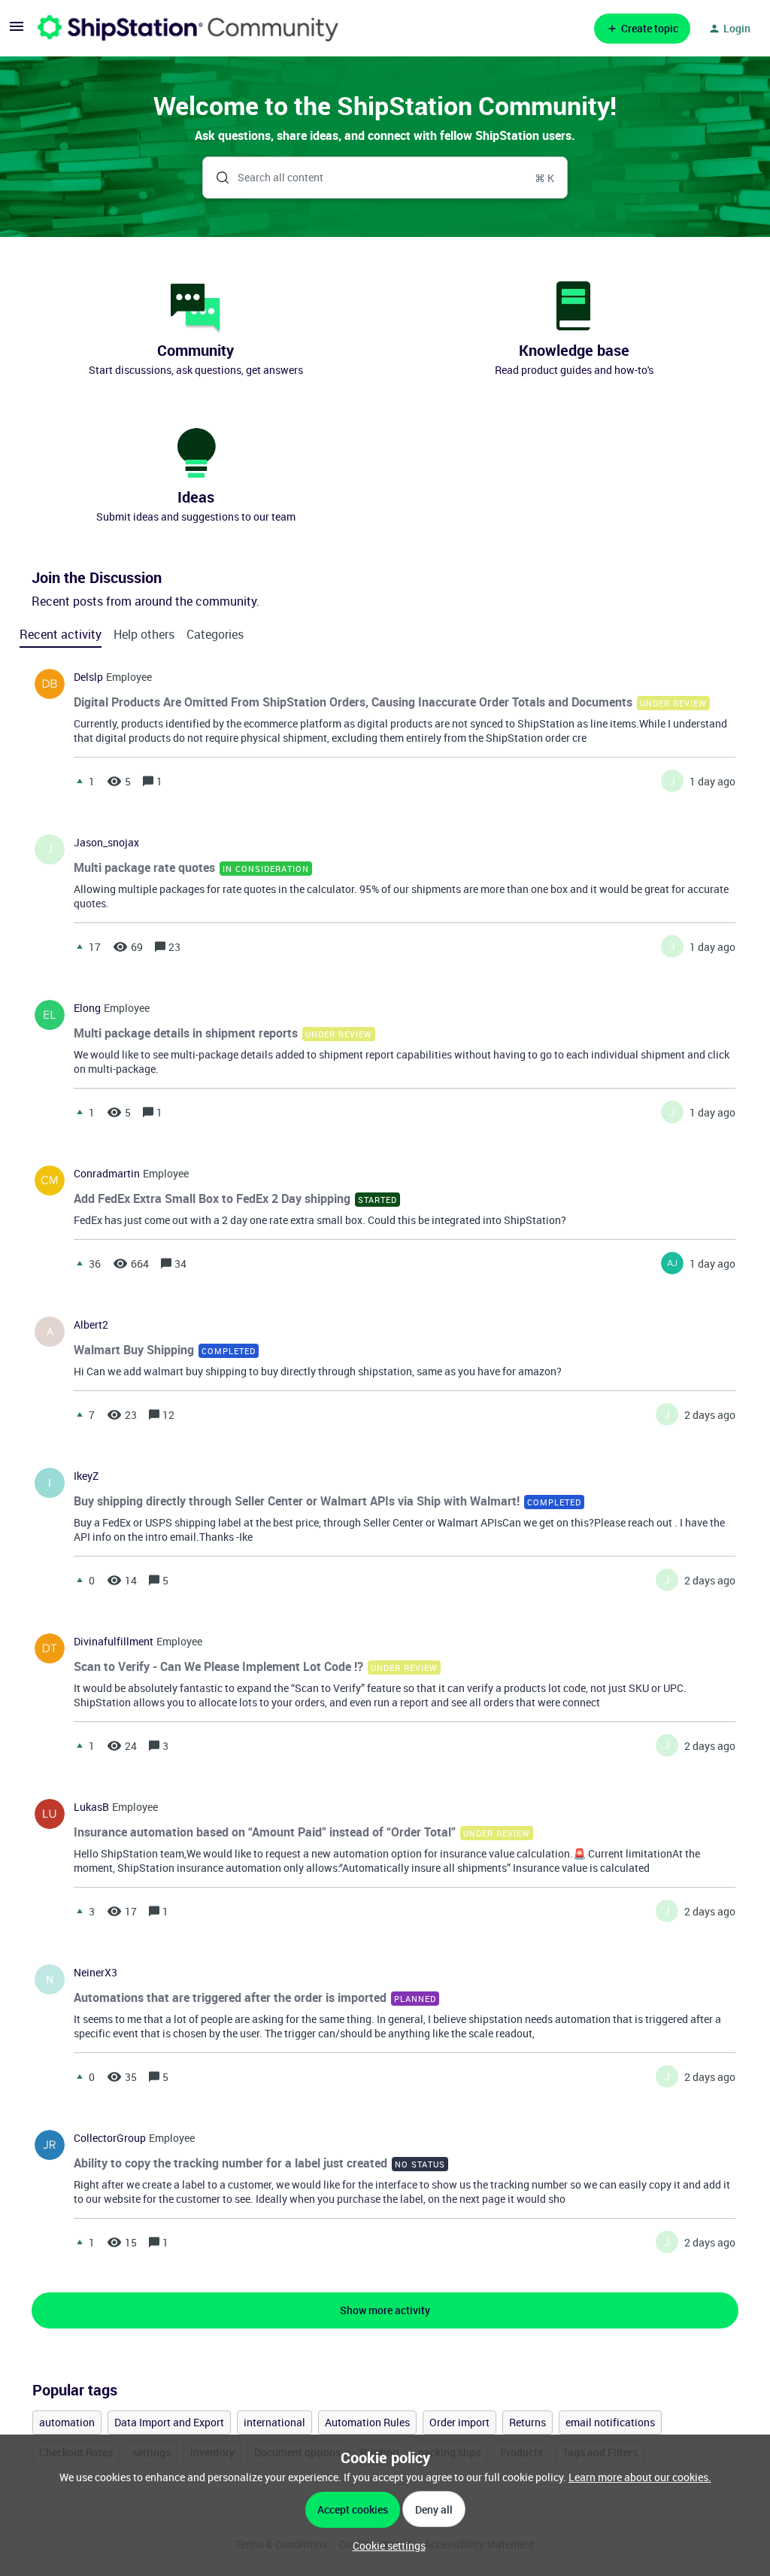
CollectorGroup (110, 2138)
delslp (88, 677)
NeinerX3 (95, 1973)
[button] (385, 2546)
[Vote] (80, 781)
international (274, 2422)
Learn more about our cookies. (640, 2477)
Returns (527, 2422)
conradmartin (107, 1174)
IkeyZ (86, 1476)
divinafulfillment (114, 1642)
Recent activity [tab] (61, 634)
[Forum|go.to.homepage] (188, 28)
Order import (459, 2422)
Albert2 (91, 1325)
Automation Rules (367, 2422)
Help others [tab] (144, 634)
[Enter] (217, 178)
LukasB (91, 1807)
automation (67, 2422)
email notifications (610, 2422)
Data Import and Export (169, 2422)
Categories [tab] (215, 634)
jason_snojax (106, 843)
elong (87, 1008)
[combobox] (385, 178)
